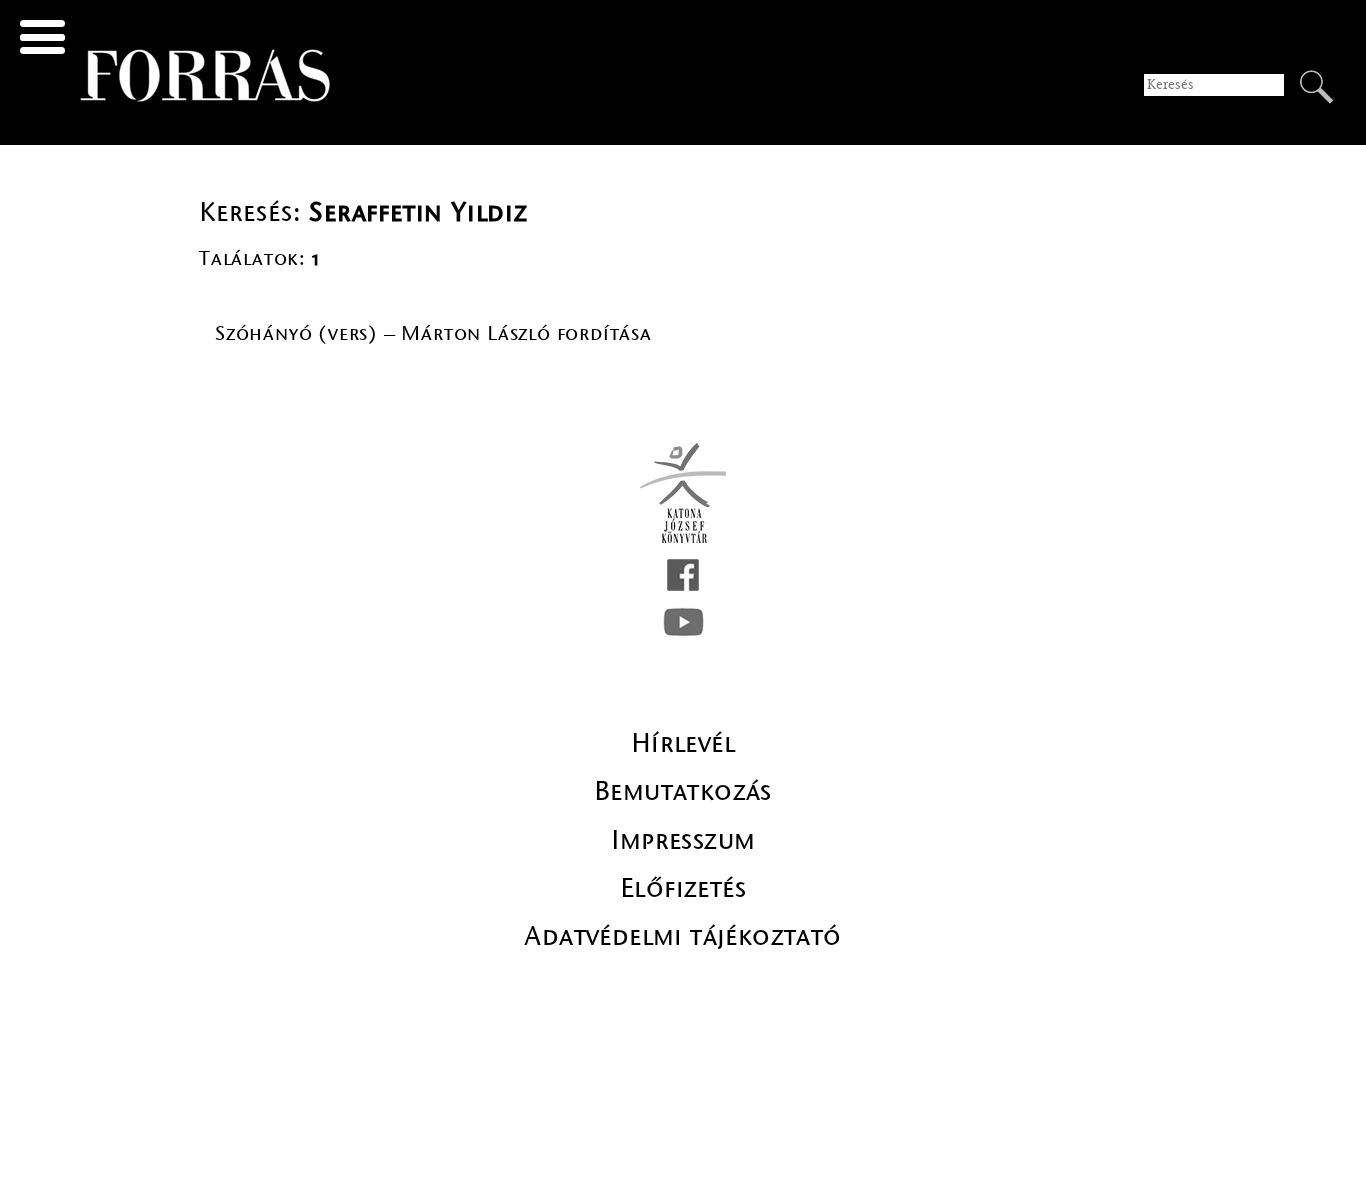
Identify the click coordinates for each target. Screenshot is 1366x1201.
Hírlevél (683, 743)
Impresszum (683, 840)
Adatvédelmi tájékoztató (682, 936)
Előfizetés (683, 888)
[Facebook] (683, 575)
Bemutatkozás (683, 791)
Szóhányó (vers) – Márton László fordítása (433, 333)
